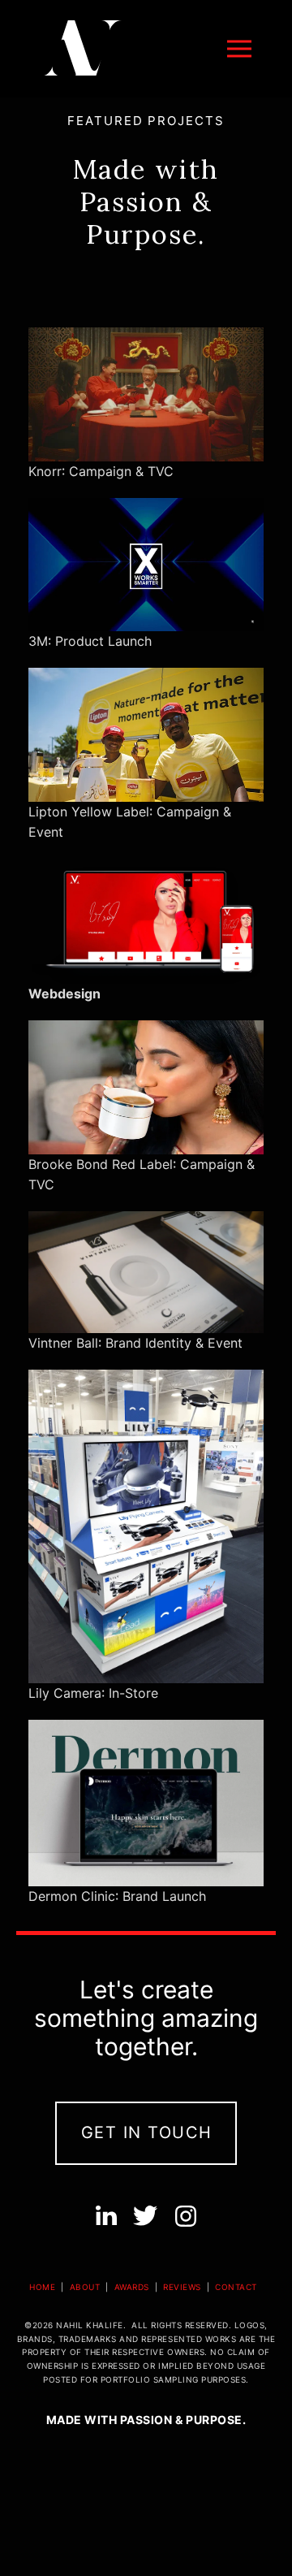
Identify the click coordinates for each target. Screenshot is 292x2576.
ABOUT (85, 2287)
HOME (44, 2287)
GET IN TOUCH (147, 2132)
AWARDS (131, 2287)
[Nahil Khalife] (81, 49)
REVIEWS (182, 2287)
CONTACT (236, 2287)
